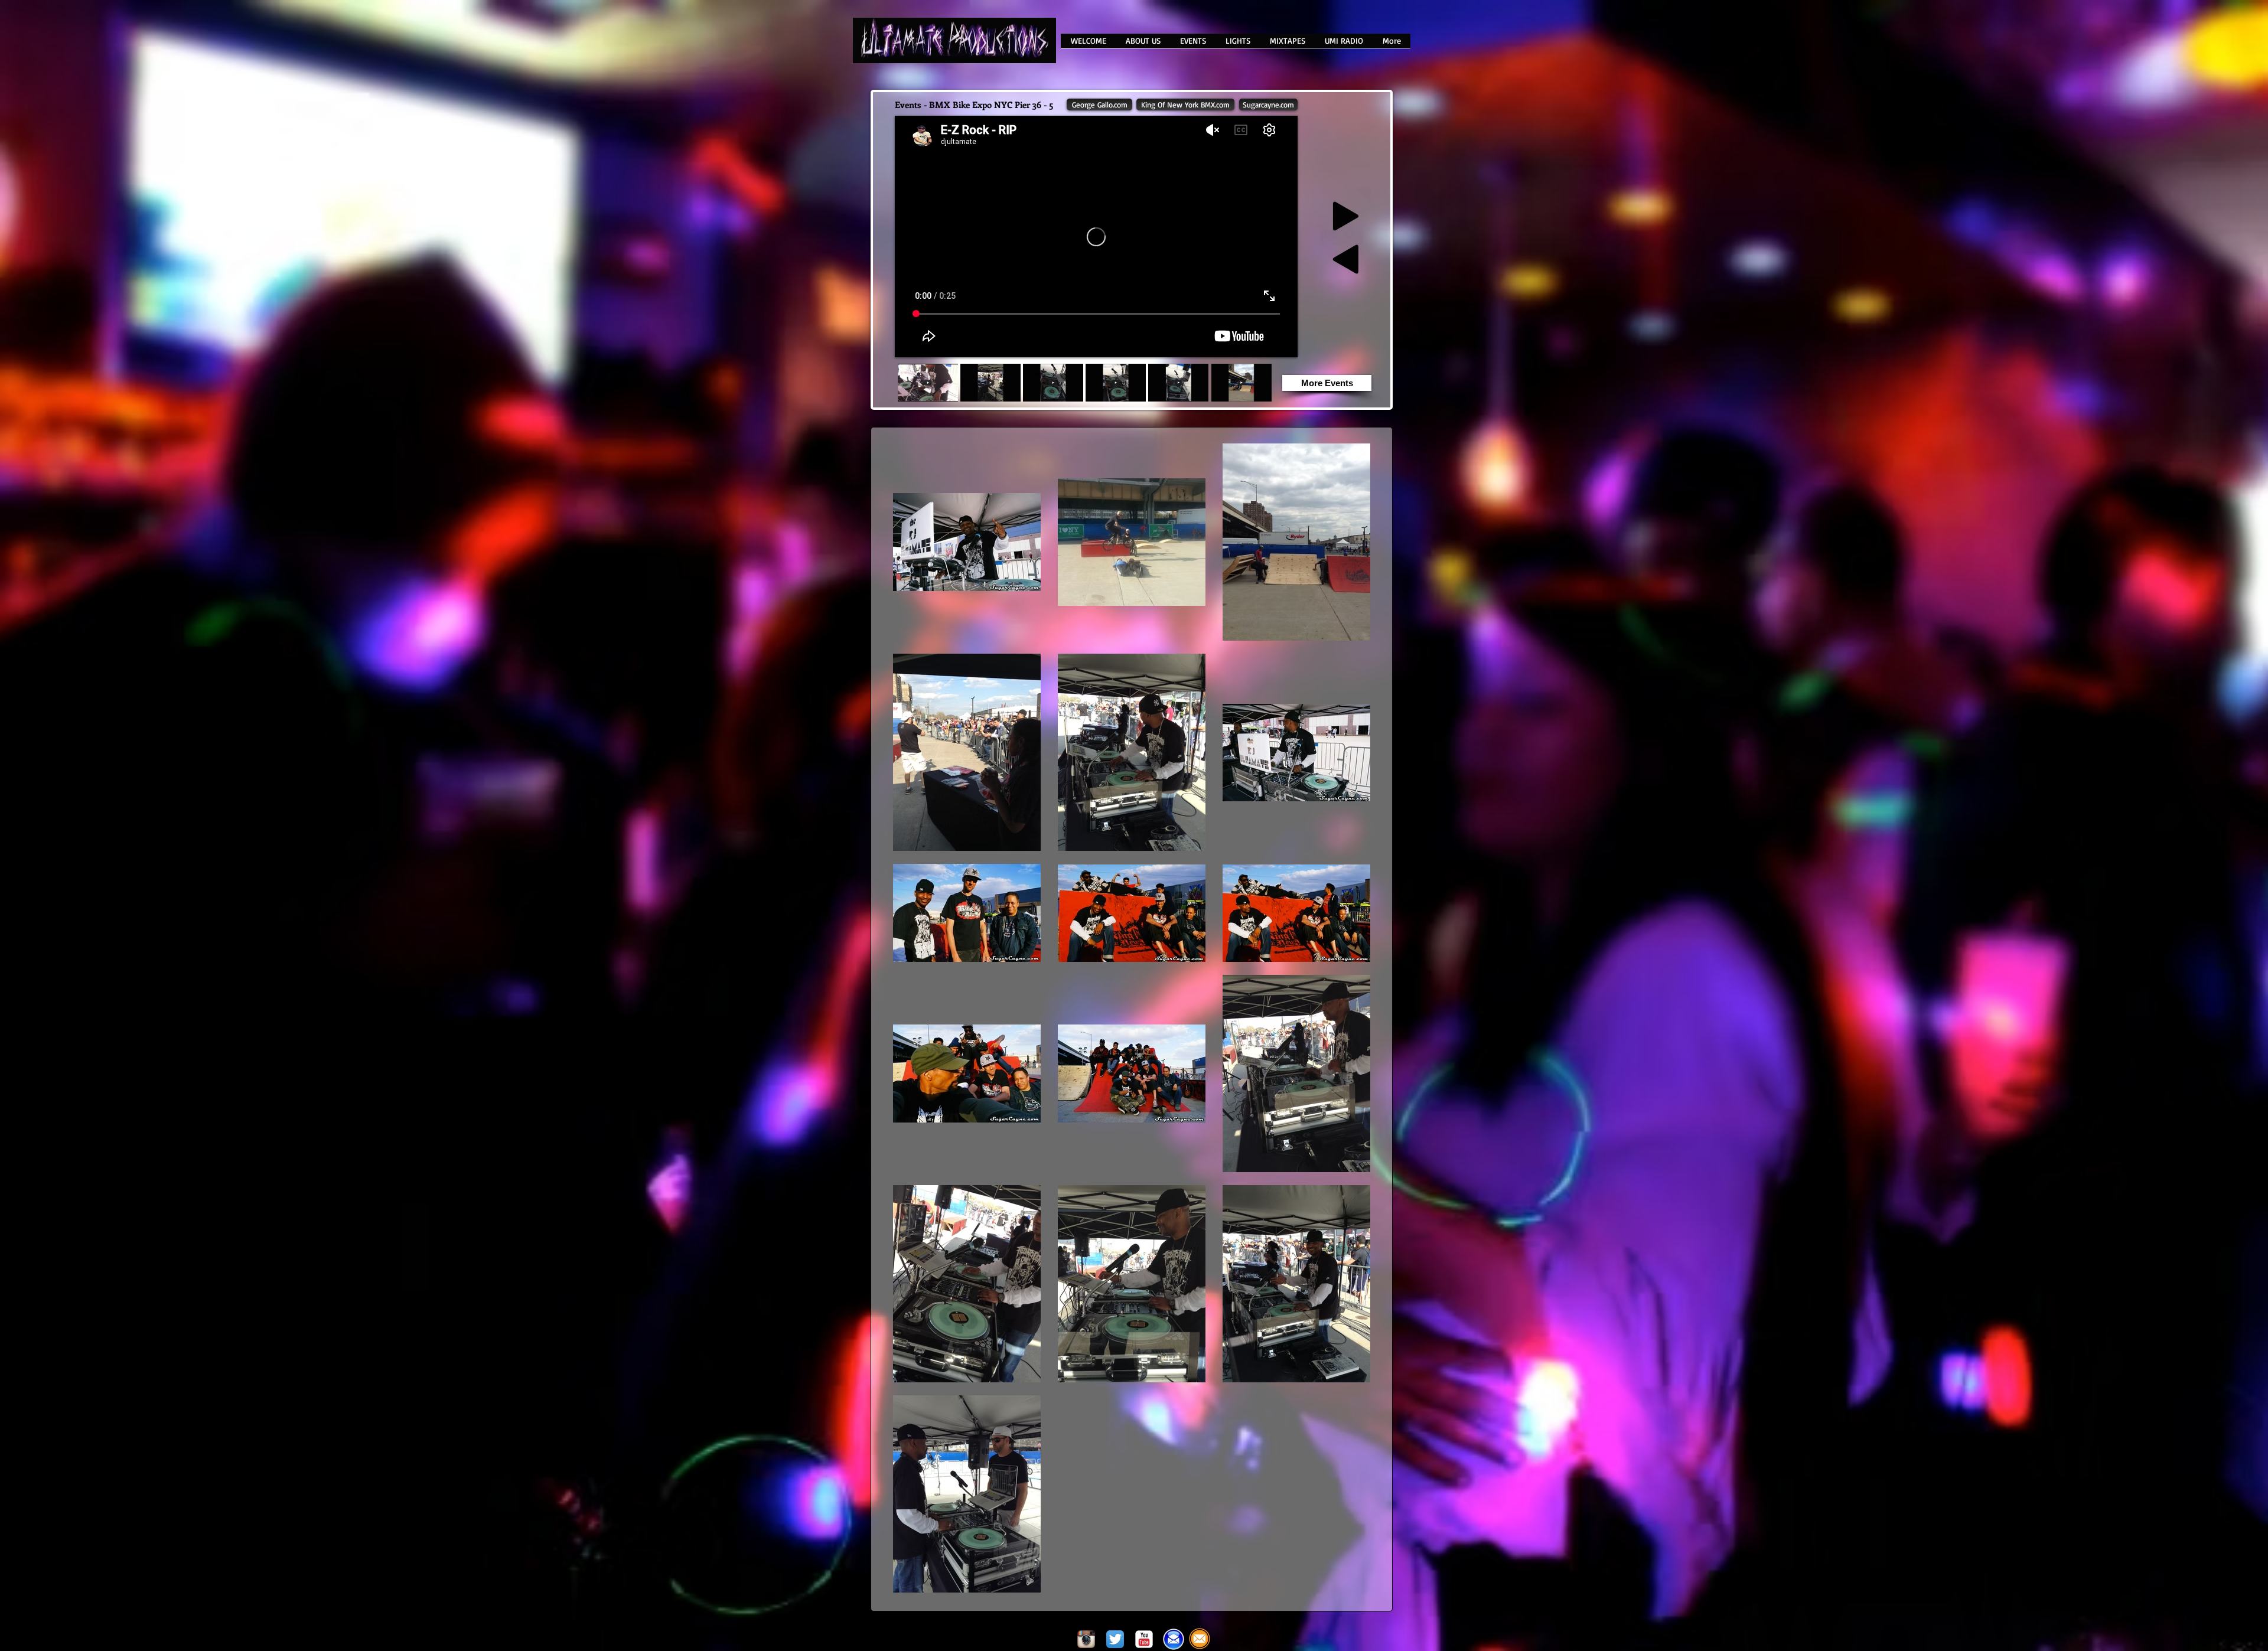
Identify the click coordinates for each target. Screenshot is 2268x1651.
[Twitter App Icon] (1115, 1639)
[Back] (1349, 259)
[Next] (1342, 216)
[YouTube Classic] (1144, 1639)
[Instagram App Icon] (1086, 1639)
